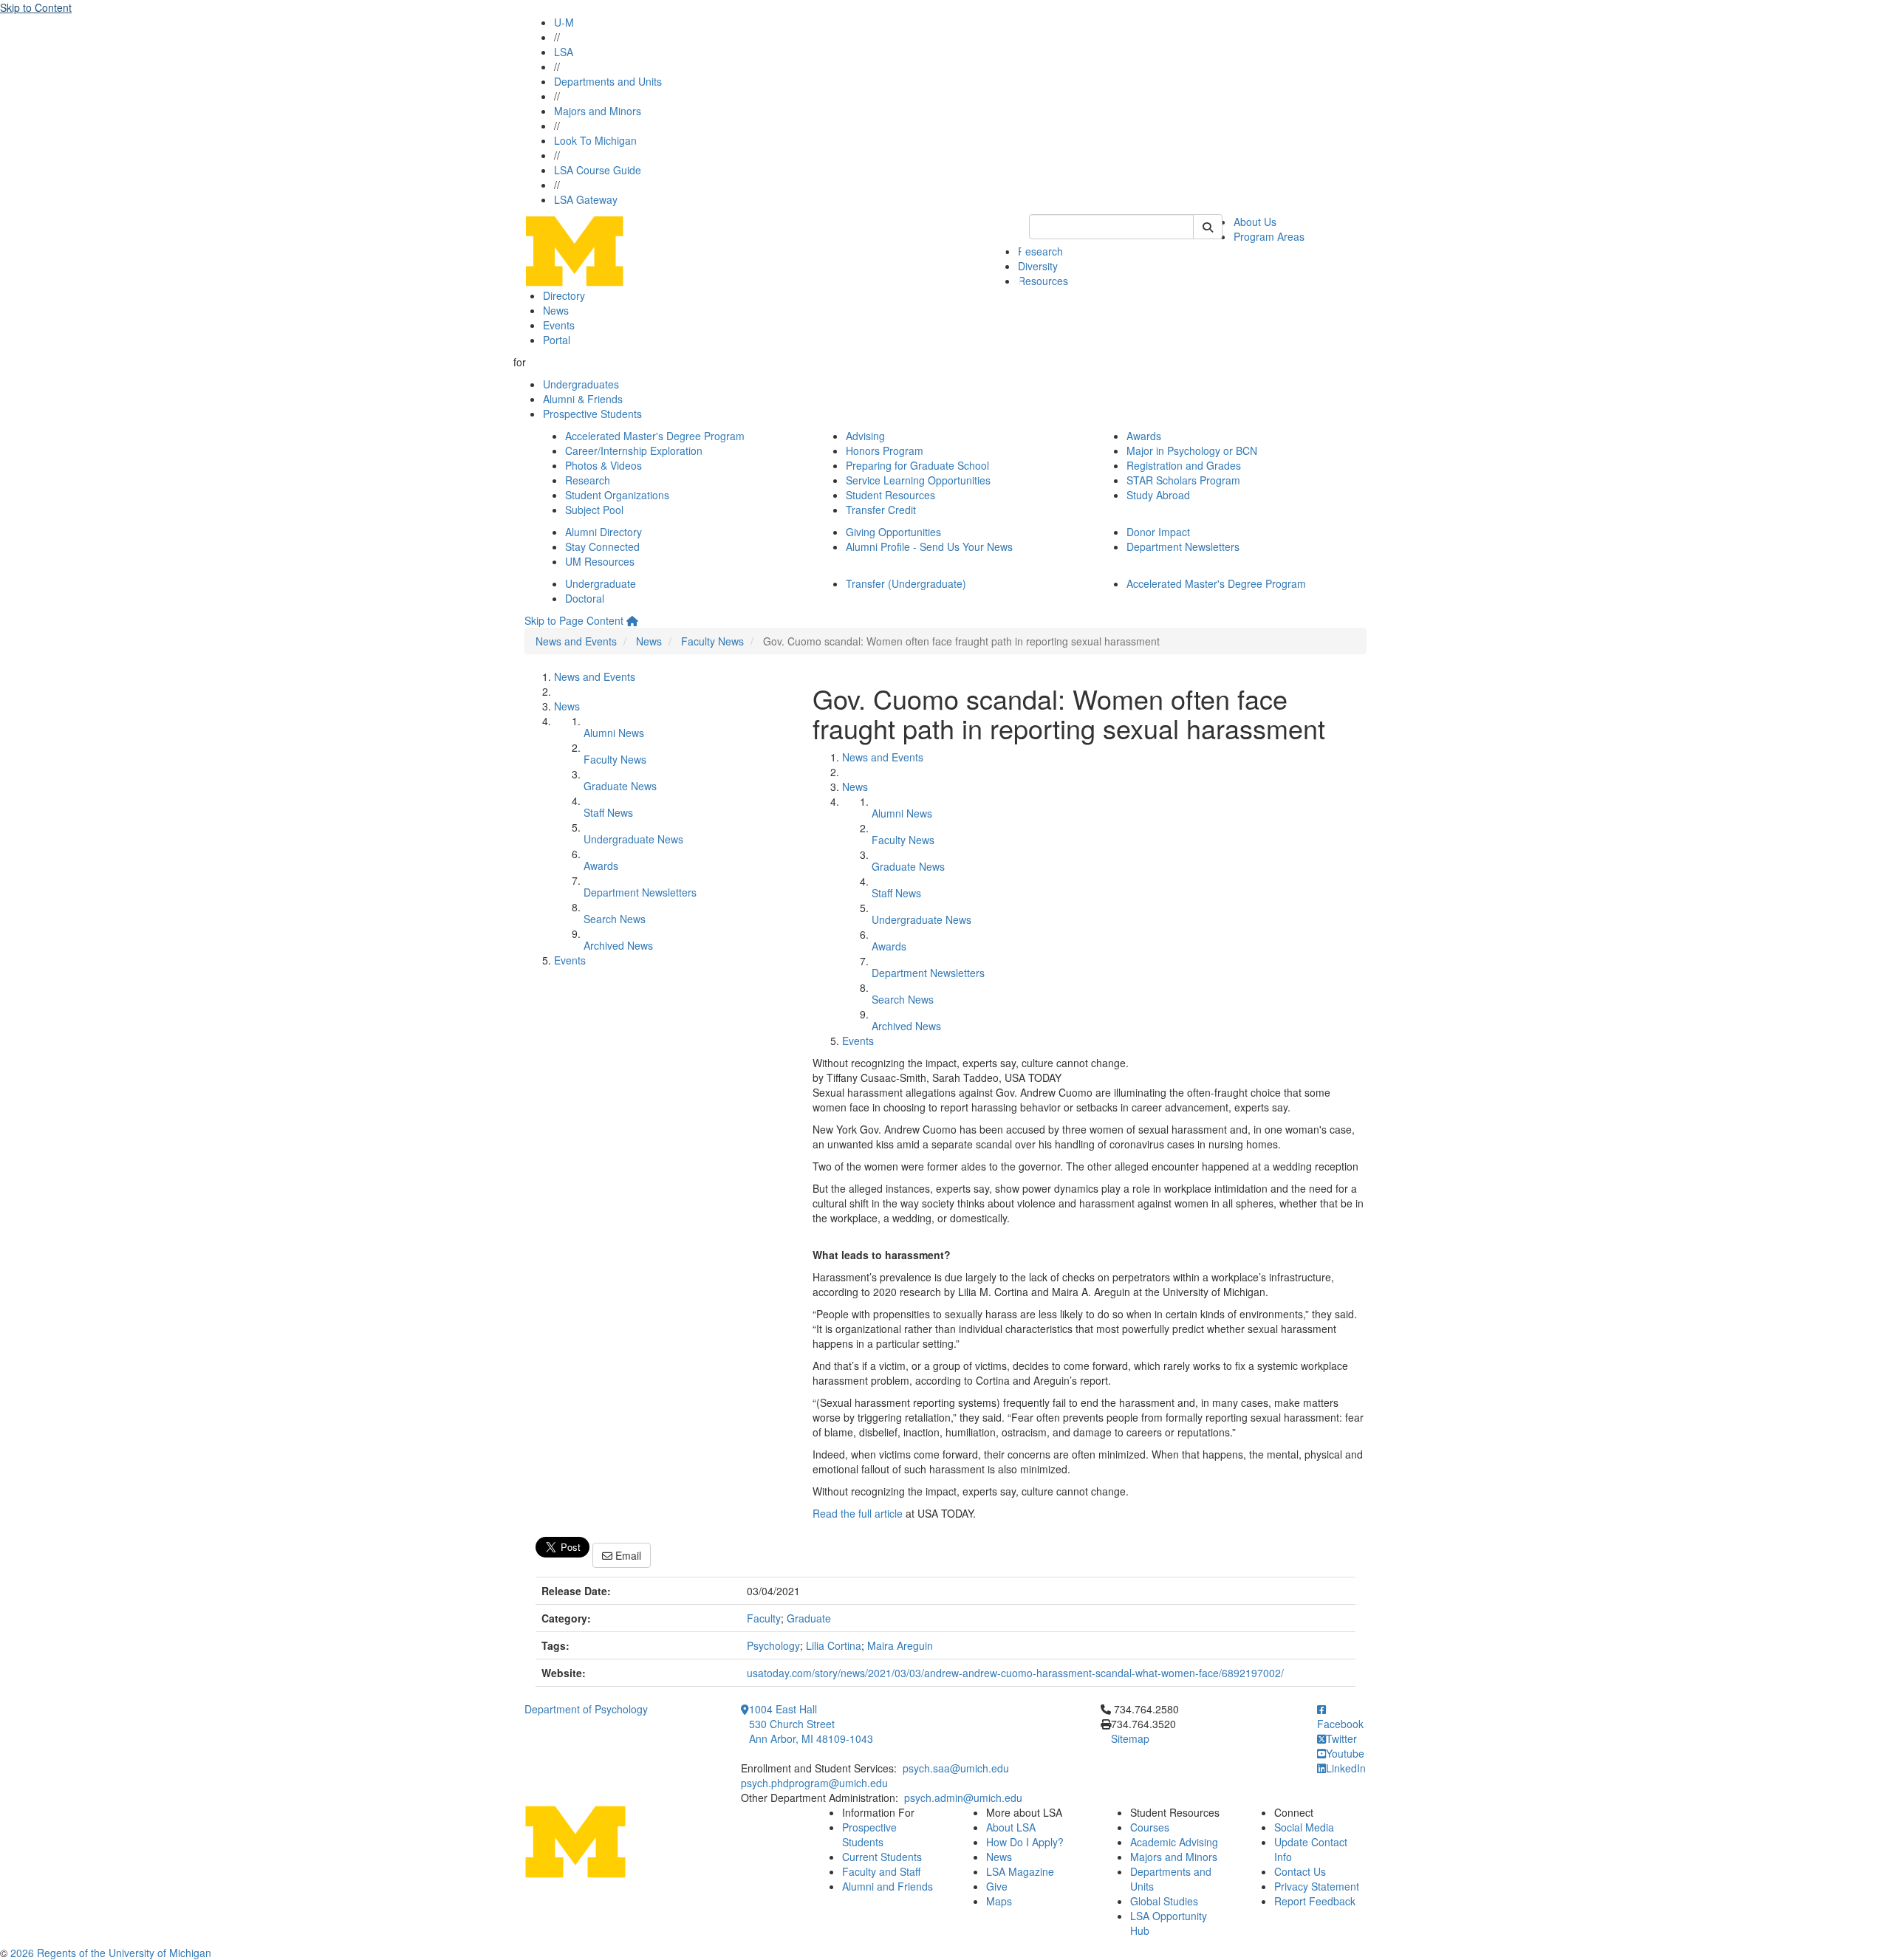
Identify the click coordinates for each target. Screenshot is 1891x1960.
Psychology (773, 1645)
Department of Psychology (586, 1709)
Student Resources (890, 495)
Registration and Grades (1184, 465)
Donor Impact (1158, 532)
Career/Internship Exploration (634, 450)
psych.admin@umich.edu (963, 1798)
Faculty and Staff (881, 1871)
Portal (557, 340)
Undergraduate (601, 583)
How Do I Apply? (1025, 1842)
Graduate (809, 1618)
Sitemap (1130, 1738)
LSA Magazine (1020, 1871)
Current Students (882, 1857)
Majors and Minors (598, 111)
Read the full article (858, 1513)
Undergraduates (581, 384)
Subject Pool (594, 510)
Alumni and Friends (888, 1886)
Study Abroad (1158, 495)
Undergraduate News (633, 839)
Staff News (608, 812)
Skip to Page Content (574, 620)
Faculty (764, 1618)
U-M (564, 22)
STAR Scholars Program (1183, 480)
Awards (1144, 436)
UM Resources (600, 561)
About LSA (1011, 1827)
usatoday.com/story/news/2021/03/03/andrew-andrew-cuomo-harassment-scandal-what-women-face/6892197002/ (1015, 1673)
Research (1040, 251)
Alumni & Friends (583, 399)
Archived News (618, 945)
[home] (632, 620)
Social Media (1304, 1827)
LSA (564, 52)
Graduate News (620, 786)
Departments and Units (608, 81)
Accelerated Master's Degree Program (655, 436)
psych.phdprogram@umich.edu (814, 1783)
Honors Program (885, 450)
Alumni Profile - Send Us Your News (929, 546)
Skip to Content (36, 7)
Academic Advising (1174, 1842)
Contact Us (1300, 1871)
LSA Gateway (586, 199)
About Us (1255, 222)
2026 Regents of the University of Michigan (111, 1953)
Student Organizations (617, 495)
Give (997, 1886)
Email (627, 1555)
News (556, 310)
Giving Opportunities (893, 532)
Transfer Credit (881, 510)
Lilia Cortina (834, 1645)
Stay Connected (602, 546)
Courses (1150, 1827)
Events (559, 325)
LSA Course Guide (598, 170)
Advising (865, 436)
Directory (564, 295)
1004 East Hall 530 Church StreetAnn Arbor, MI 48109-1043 (811, 1724)
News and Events (576, 641)
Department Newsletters (1183, 546)
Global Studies (1164, 1901)
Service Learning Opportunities (918, 480)
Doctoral (585, 598)
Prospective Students (592, 414)
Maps (999, 1901)
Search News (615, 919)
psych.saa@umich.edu (956, 1768)
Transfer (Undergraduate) (906, 583)
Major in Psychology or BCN (1192, 450)
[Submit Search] (1208, 227)
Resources (1043, 281)
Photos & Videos (603, 465)
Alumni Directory (603, 532)
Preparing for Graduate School (917, 465)
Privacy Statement (1317, 1886)
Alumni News (614, 733)
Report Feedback (1315, 1901)
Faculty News (712, 641)
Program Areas (1269, 236)
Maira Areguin (900, 1645)
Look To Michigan (595, 140)
